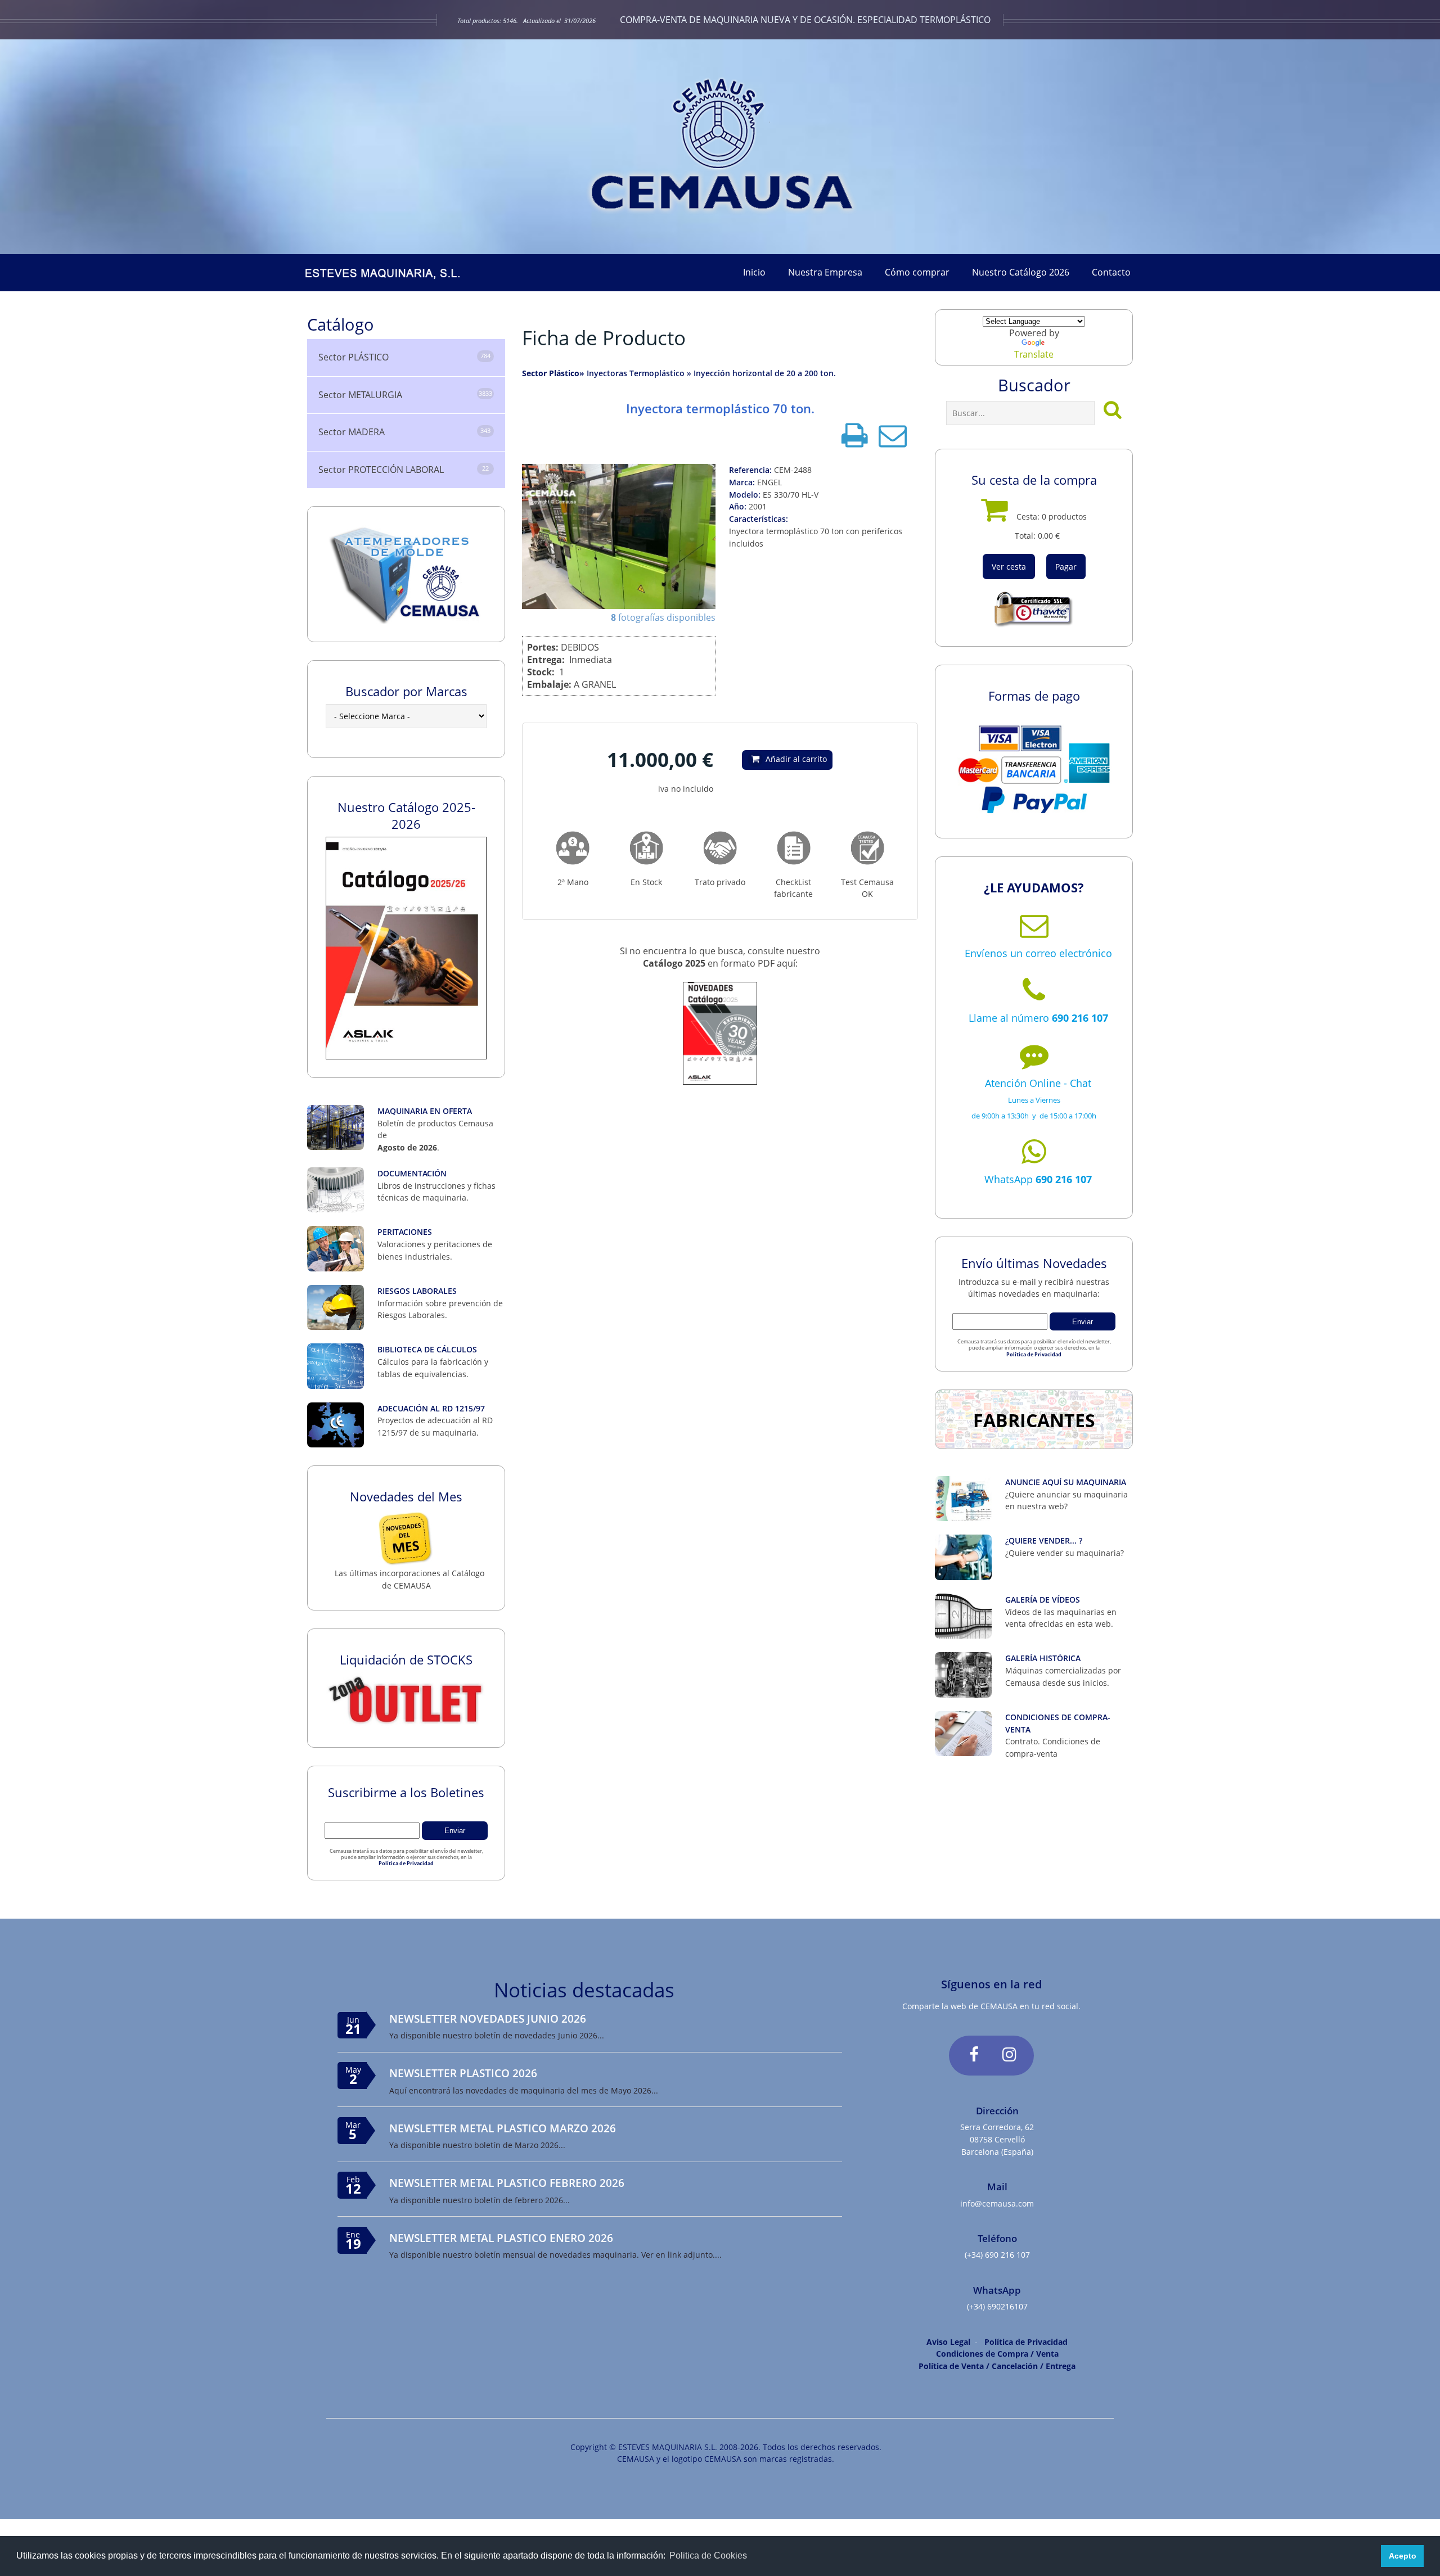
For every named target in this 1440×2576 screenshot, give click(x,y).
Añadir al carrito (796, 759)
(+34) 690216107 (997, 2306)
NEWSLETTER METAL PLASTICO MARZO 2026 (503, 2128)
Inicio (754, 272)
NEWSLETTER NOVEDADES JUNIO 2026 (488, 2018)
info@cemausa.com (997, 2203)
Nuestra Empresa (825, 272)
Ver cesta (1009, 567)
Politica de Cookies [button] (708, 2555)
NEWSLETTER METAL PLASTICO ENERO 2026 (501, 2238)
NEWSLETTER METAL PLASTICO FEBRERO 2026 (507, 2183)
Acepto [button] (1403, 2556)
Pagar (1066, 567)
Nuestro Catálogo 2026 (1021, 272)
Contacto (1111, 272)
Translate (1034, 354)
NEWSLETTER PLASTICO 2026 (463, 2073)
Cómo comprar (917, 272)
